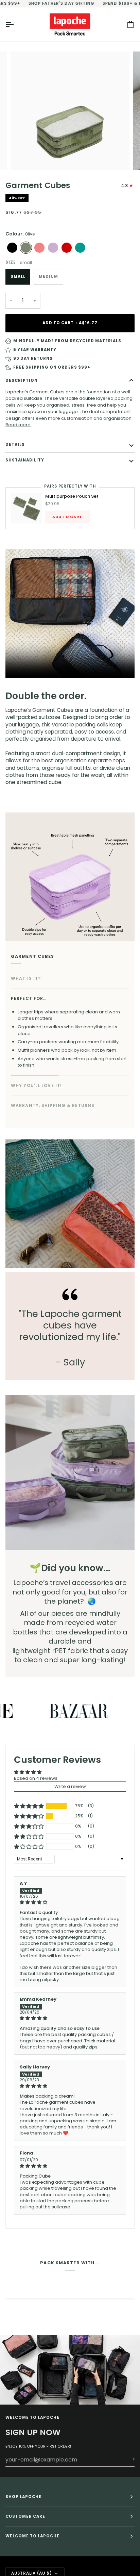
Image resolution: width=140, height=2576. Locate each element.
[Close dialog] (132, 1262)
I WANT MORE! (37, 1299)
